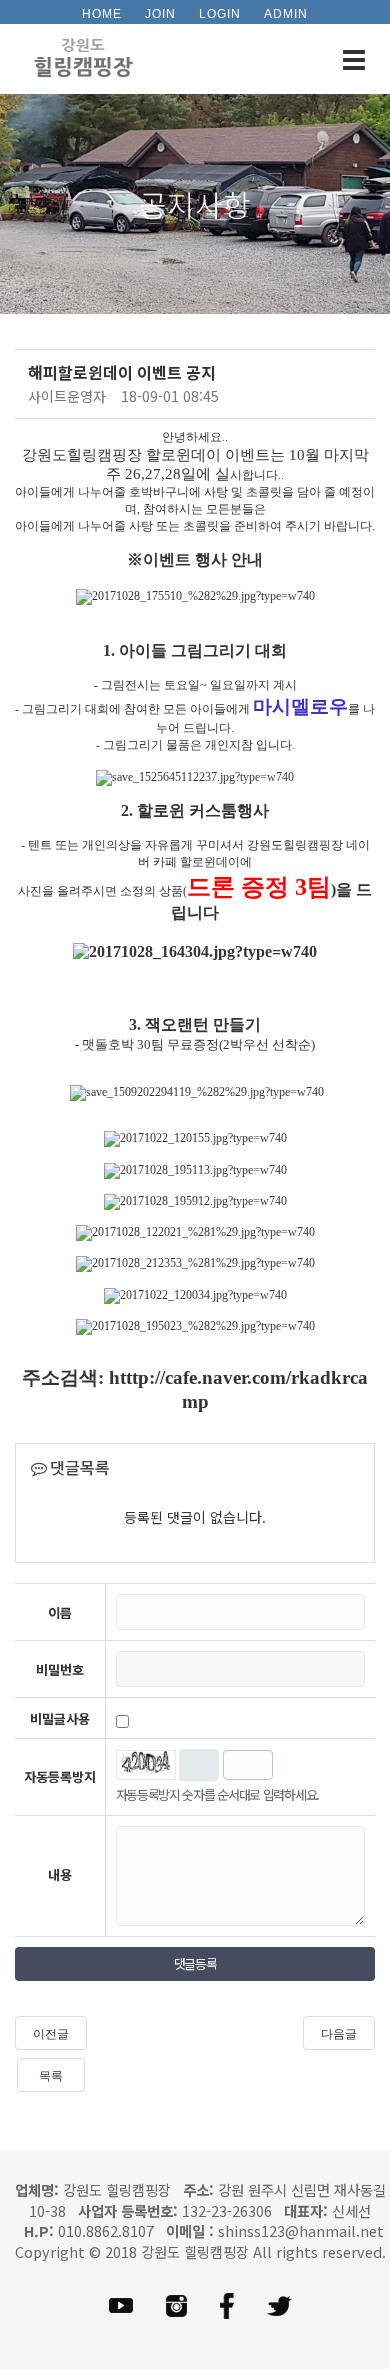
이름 (60, 1613)
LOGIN (220, 14)
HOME (102, 14)
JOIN (160, 14)
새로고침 (199, 1765)
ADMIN (286, 14)
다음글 (339, 2034)
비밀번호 (60, 1670)
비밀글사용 (60, 1719)
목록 (51, 2076)
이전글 (51, 2034)
